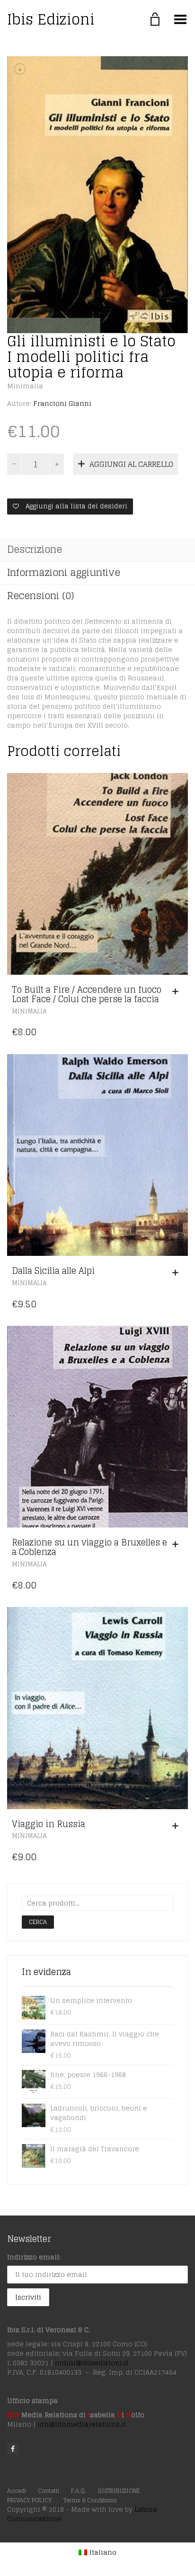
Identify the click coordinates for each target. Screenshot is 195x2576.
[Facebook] (13, 2449)
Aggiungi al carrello (131, 464)
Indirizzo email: (34, 2257)
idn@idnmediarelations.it (82, 2424)
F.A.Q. (79, 2491)
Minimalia (25, 386)
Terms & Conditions (90, 2500)
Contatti (49, 2491)
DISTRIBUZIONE (119, 2491)
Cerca (38, 1922)
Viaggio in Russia (49, 1824)
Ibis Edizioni (51, 19)
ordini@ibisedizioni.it (92, 2363)
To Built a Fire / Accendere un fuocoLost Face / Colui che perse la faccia (87, 994)
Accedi (17, 2491)
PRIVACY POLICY (29, 2500)
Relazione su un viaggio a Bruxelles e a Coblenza (89, 1547)
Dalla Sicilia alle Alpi (53, 1271)
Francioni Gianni (62, 403)
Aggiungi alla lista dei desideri (75, 506)
